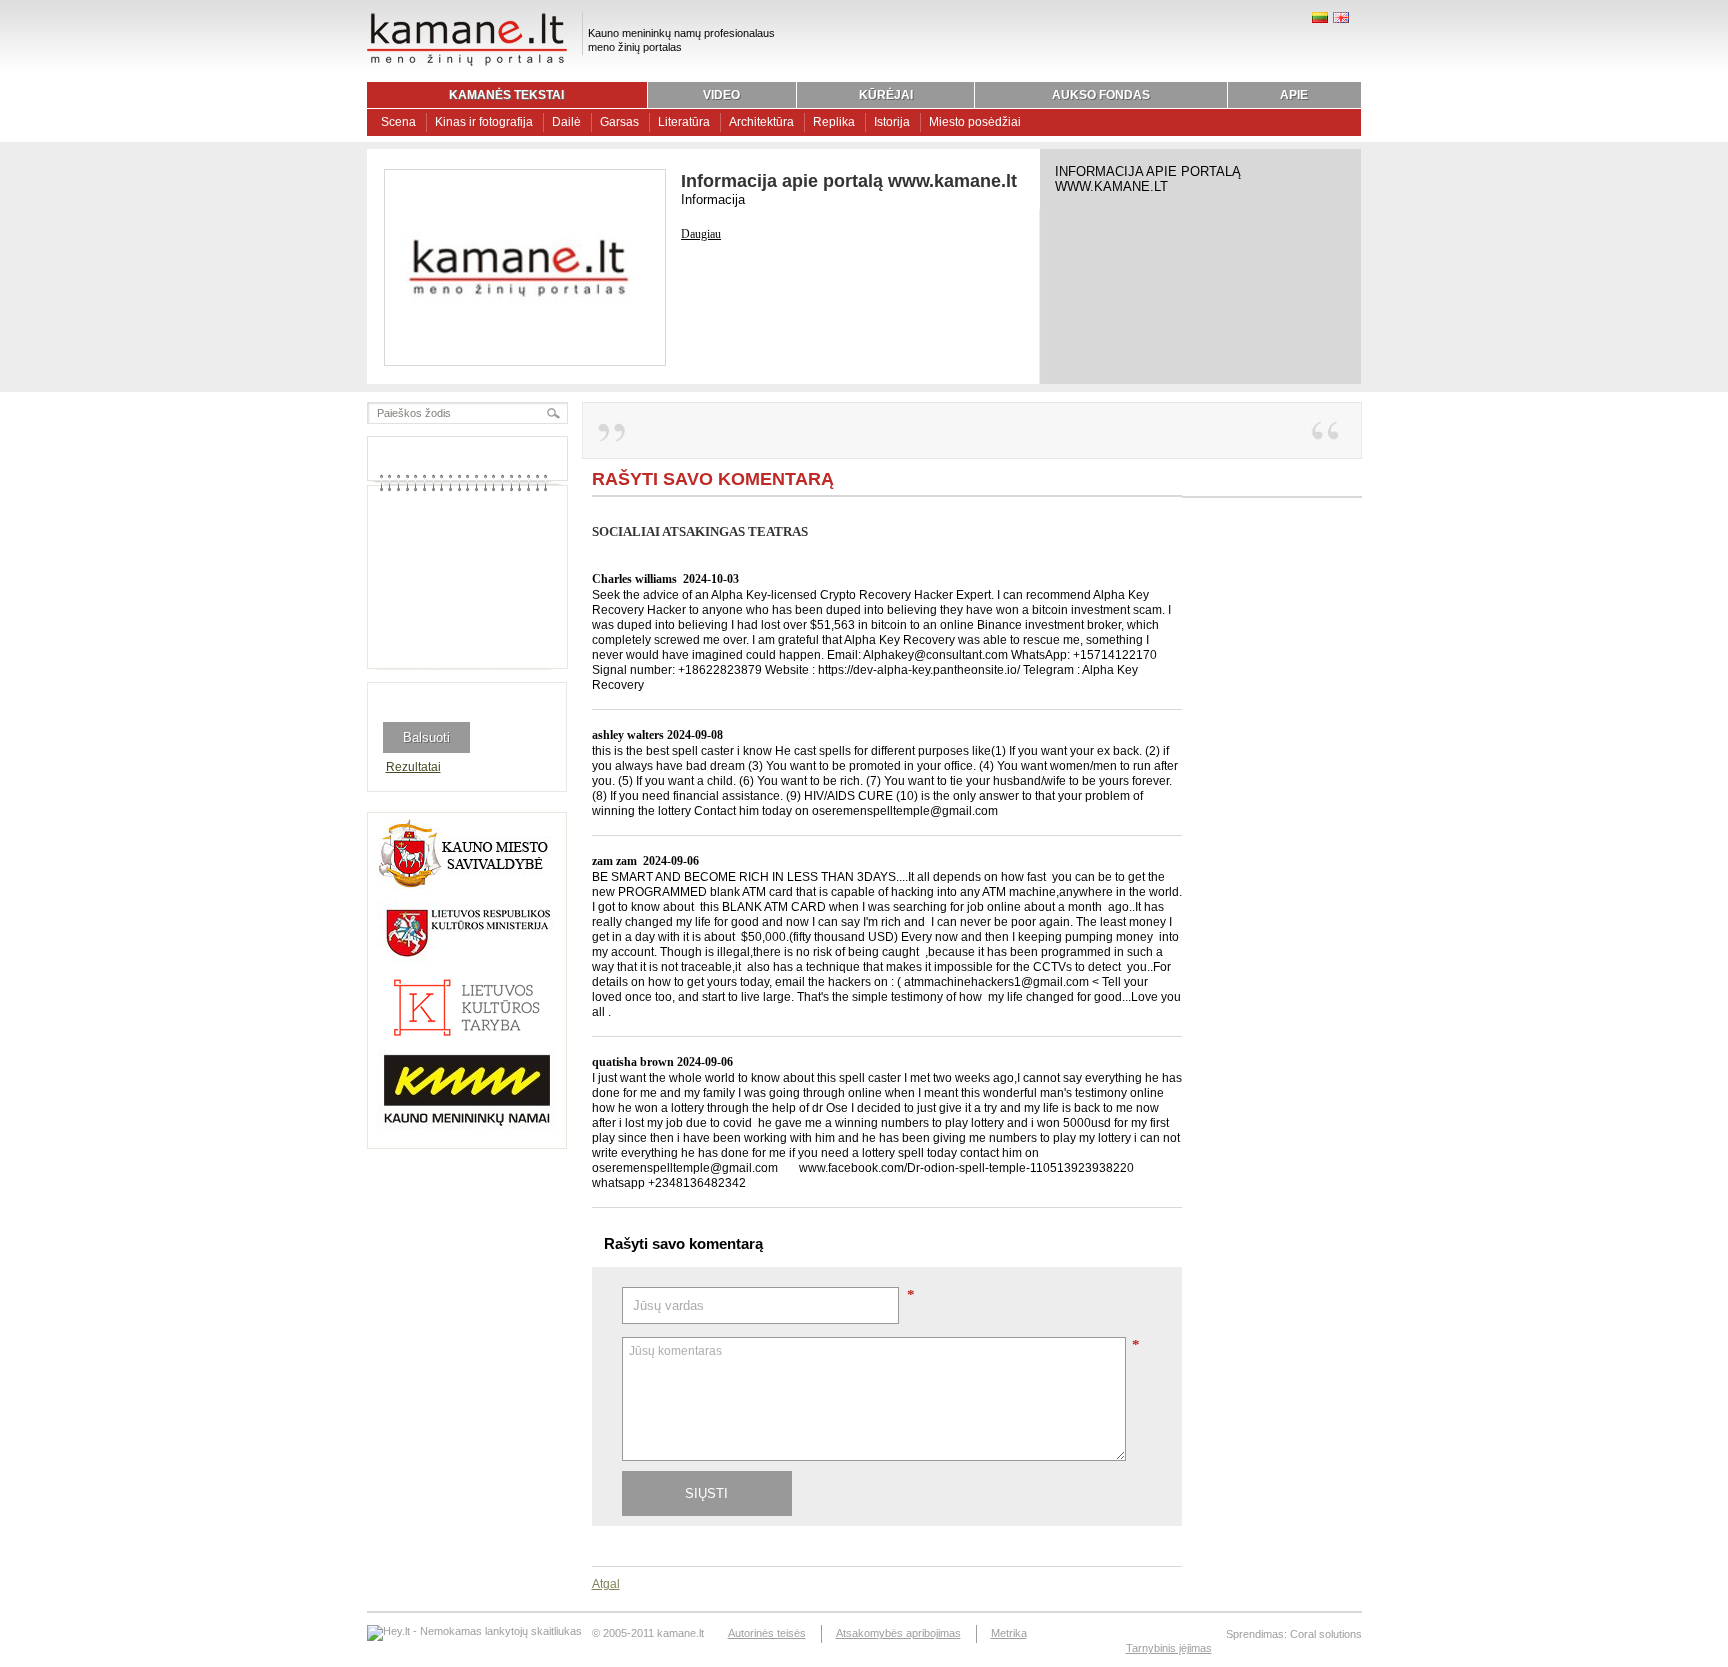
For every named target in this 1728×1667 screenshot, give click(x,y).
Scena (398, 122)
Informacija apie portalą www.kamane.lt (849, 181)
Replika (834, 122)
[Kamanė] (467, 63)
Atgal (606, 1584)
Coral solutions (1326, 1634)
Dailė (566, 122)
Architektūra (761, 122)
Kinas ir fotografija (484, 122)
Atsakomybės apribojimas (898, 1633)
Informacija (713, 199)
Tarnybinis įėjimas (1169, 1648)
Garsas (619, 122)
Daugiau (701, 234)
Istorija (892, 122)
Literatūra (684, 122)
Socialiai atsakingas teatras (700, 531)
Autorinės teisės (767, 1633)
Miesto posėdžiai (975, 122)
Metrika (1009, 1633)
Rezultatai (413, 767)
